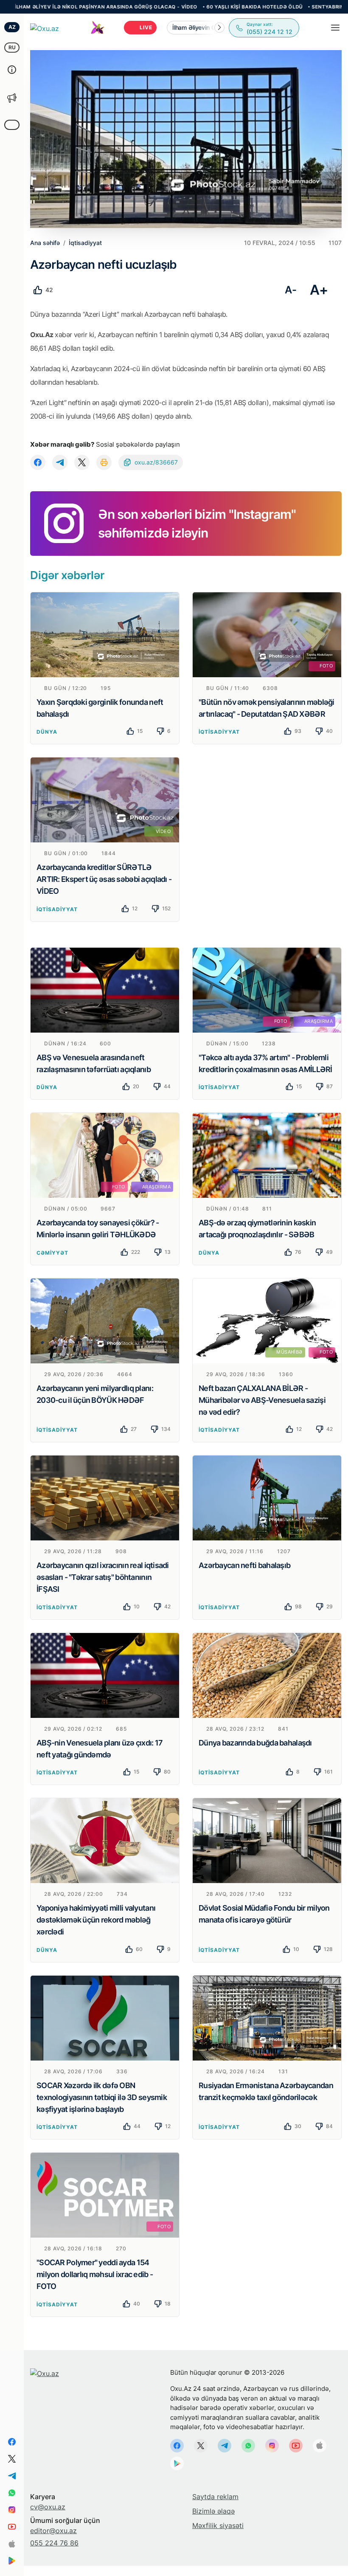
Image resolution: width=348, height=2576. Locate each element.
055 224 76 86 (54, 2543)
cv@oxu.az (48, 2507)
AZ (12, 27)
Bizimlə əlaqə (213, 2511)
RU (12, 47)
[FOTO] (267, 634)
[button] (219, 28)
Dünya (47, 732)
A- (290, 290)
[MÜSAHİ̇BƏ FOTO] (267, 1320)
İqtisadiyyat (219, 732)
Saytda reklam (215, 2497)
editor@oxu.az (53, 2531)
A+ (319, 290)
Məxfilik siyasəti (218, 2525)
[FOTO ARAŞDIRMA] (267, 989)
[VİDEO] (105, 800)
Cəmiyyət (52, 1253)
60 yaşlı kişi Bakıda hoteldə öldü (186, 7)
